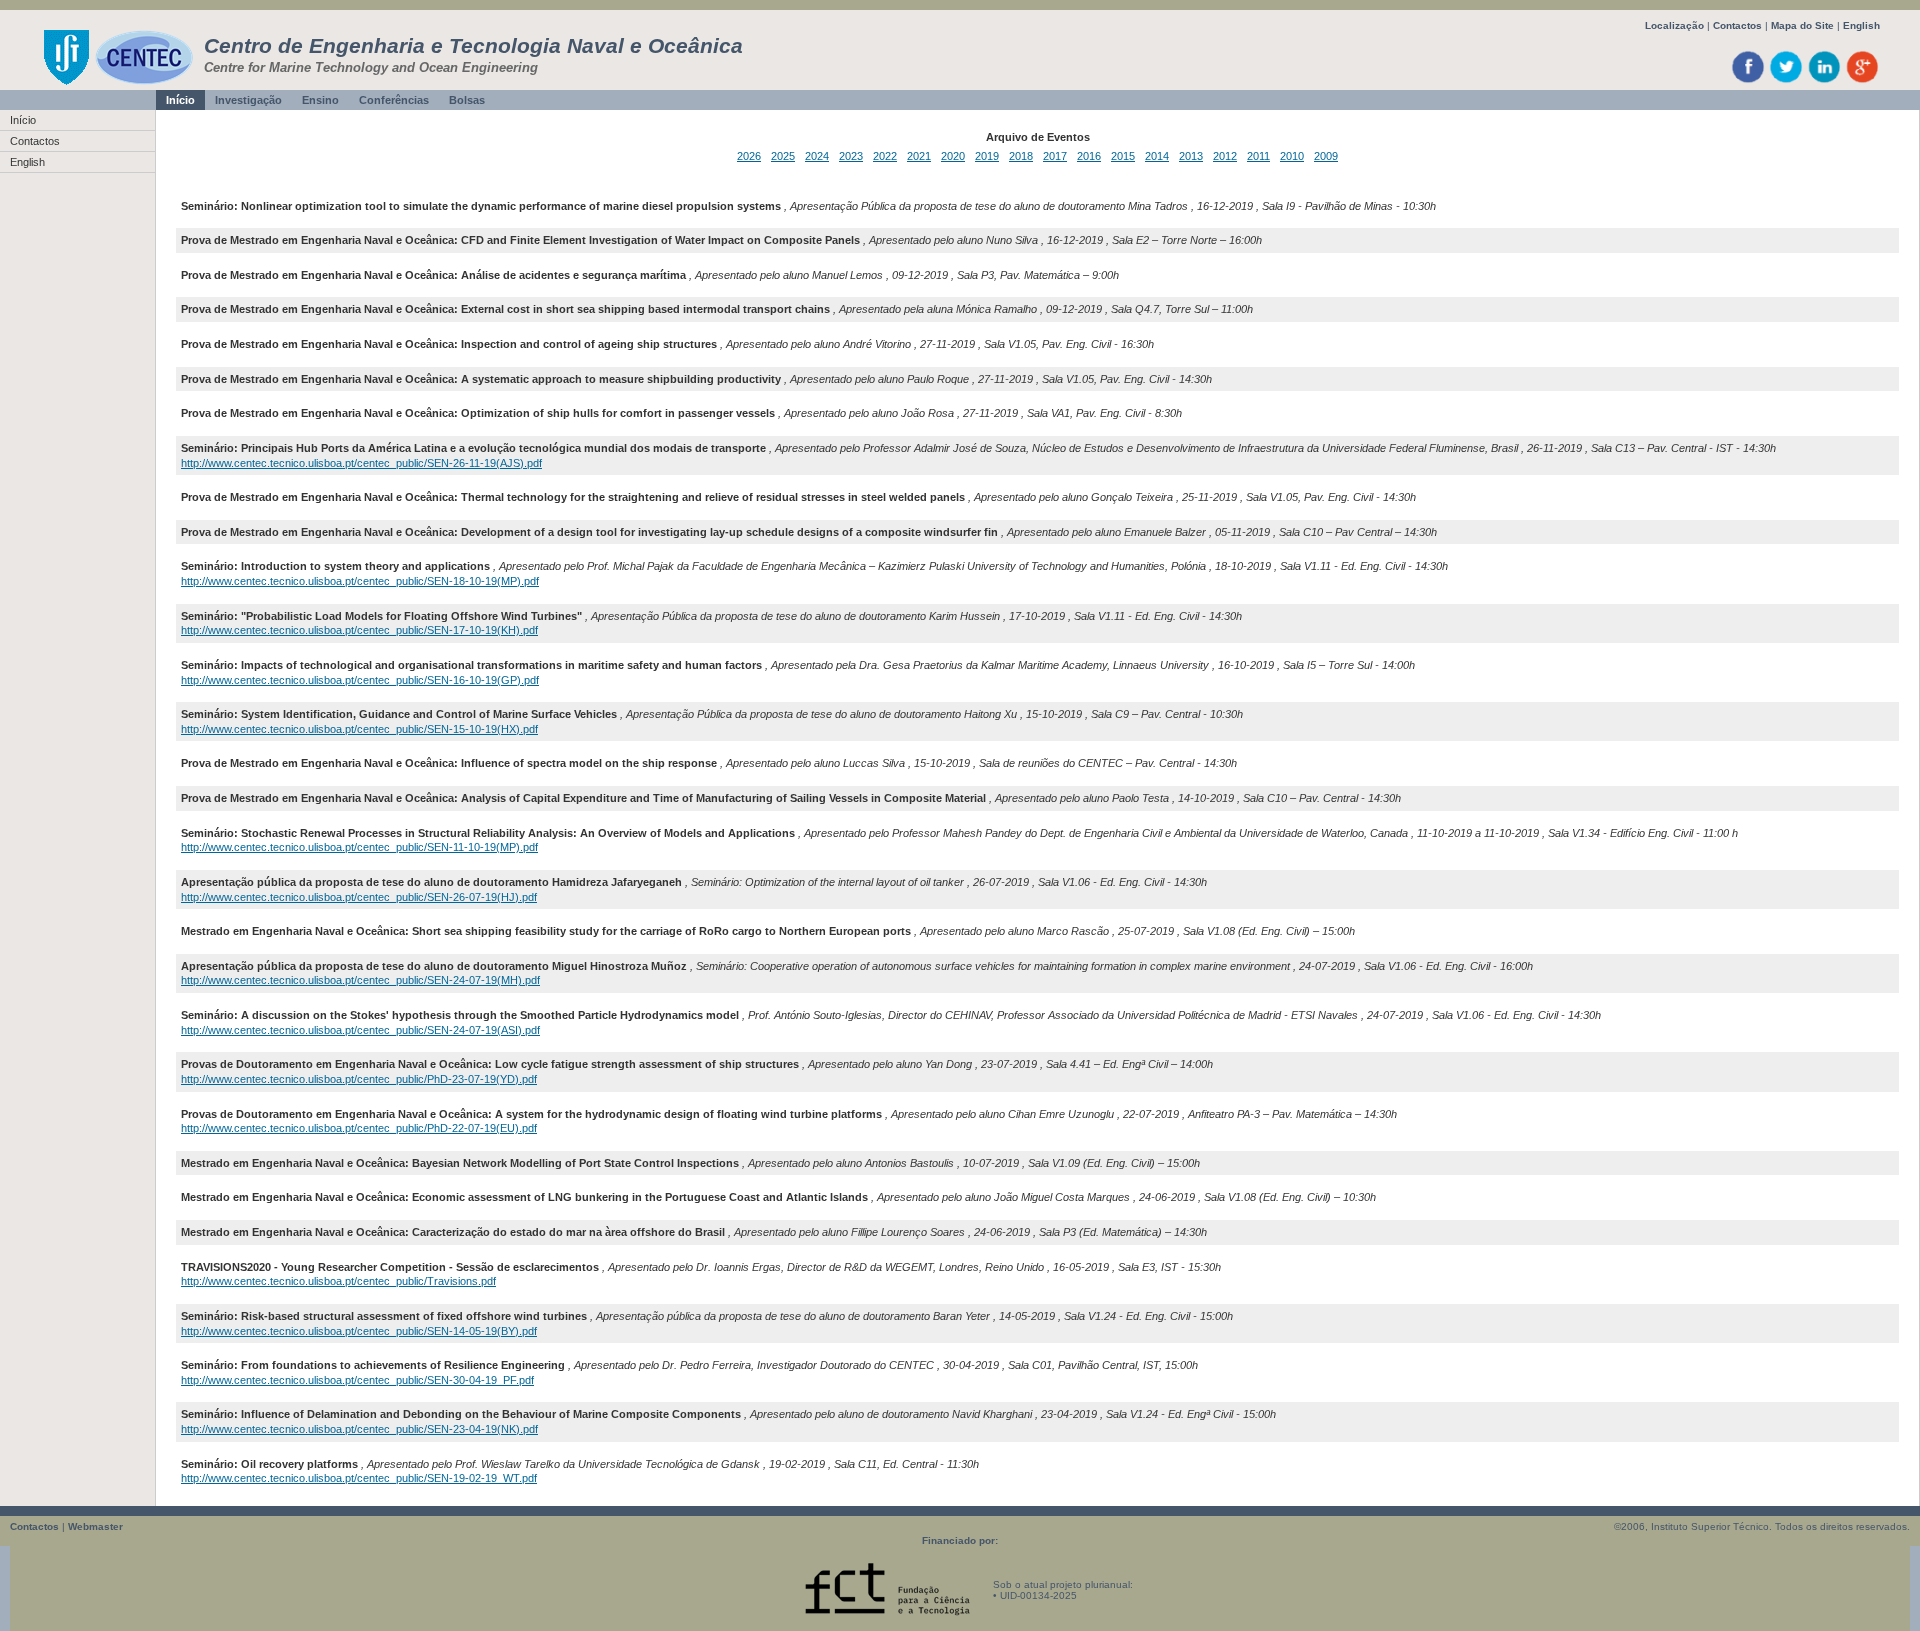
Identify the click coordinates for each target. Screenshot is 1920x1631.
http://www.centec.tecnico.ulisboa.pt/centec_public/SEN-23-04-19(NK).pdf (359, 1429)
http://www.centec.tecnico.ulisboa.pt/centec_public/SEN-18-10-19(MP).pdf (360, 581)
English (1861, 25)
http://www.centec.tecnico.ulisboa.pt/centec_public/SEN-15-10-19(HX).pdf (359, 729)
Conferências (394, 100)
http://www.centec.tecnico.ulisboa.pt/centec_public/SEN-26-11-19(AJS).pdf (361, 463)
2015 (1123, 156)
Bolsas (467, 100)
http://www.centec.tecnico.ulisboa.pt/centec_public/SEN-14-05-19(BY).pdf (359, 1331)
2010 (1292, 156)
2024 (817, 156)
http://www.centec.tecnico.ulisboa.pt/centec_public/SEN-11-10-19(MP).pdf (359, 847)
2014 (1157, 156)
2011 (1258, 156)
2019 (987, 156)
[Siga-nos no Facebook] (1748, 81)
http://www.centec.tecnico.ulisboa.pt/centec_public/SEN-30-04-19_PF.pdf (357, 1380)
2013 (1191, 156)
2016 (1089, 156)
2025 (783, 156)
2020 (953, 156)
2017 (1055, 156)
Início (180, 100)
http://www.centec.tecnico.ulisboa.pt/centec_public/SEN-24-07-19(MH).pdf (360, 980)
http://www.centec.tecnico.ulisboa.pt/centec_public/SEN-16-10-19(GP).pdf (360, 680)
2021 (919, 156)
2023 (851, 156)
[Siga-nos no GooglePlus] (1862, 81)
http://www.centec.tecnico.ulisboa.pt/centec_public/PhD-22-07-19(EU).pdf (359, 1128)
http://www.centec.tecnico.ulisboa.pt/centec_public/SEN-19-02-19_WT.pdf (359, 1478)
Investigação (248, 100)
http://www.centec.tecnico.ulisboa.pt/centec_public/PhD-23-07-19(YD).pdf (359, 1079)
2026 (749, 156)
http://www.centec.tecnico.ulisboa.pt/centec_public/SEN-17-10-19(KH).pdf (359, 630)
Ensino (320, 100)
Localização (1674, 25)
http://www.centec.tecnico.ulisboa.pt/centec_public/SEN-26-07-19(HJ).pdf (359, 897)
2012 (1225, 156)
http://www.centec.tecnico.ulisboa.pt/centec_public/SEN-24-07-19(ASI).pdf (360, 1030)
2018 (1021, 156)
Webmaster (95, 1526)
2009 (1326, 156)
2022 (885, 156)
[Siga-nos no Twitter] (1786, 81)
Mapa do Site (1802, 25)
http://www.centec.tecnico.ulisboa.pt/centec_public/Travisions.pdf (338, 1281)
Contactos (1737, 25)
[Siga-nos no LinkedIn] (1824, 81)
